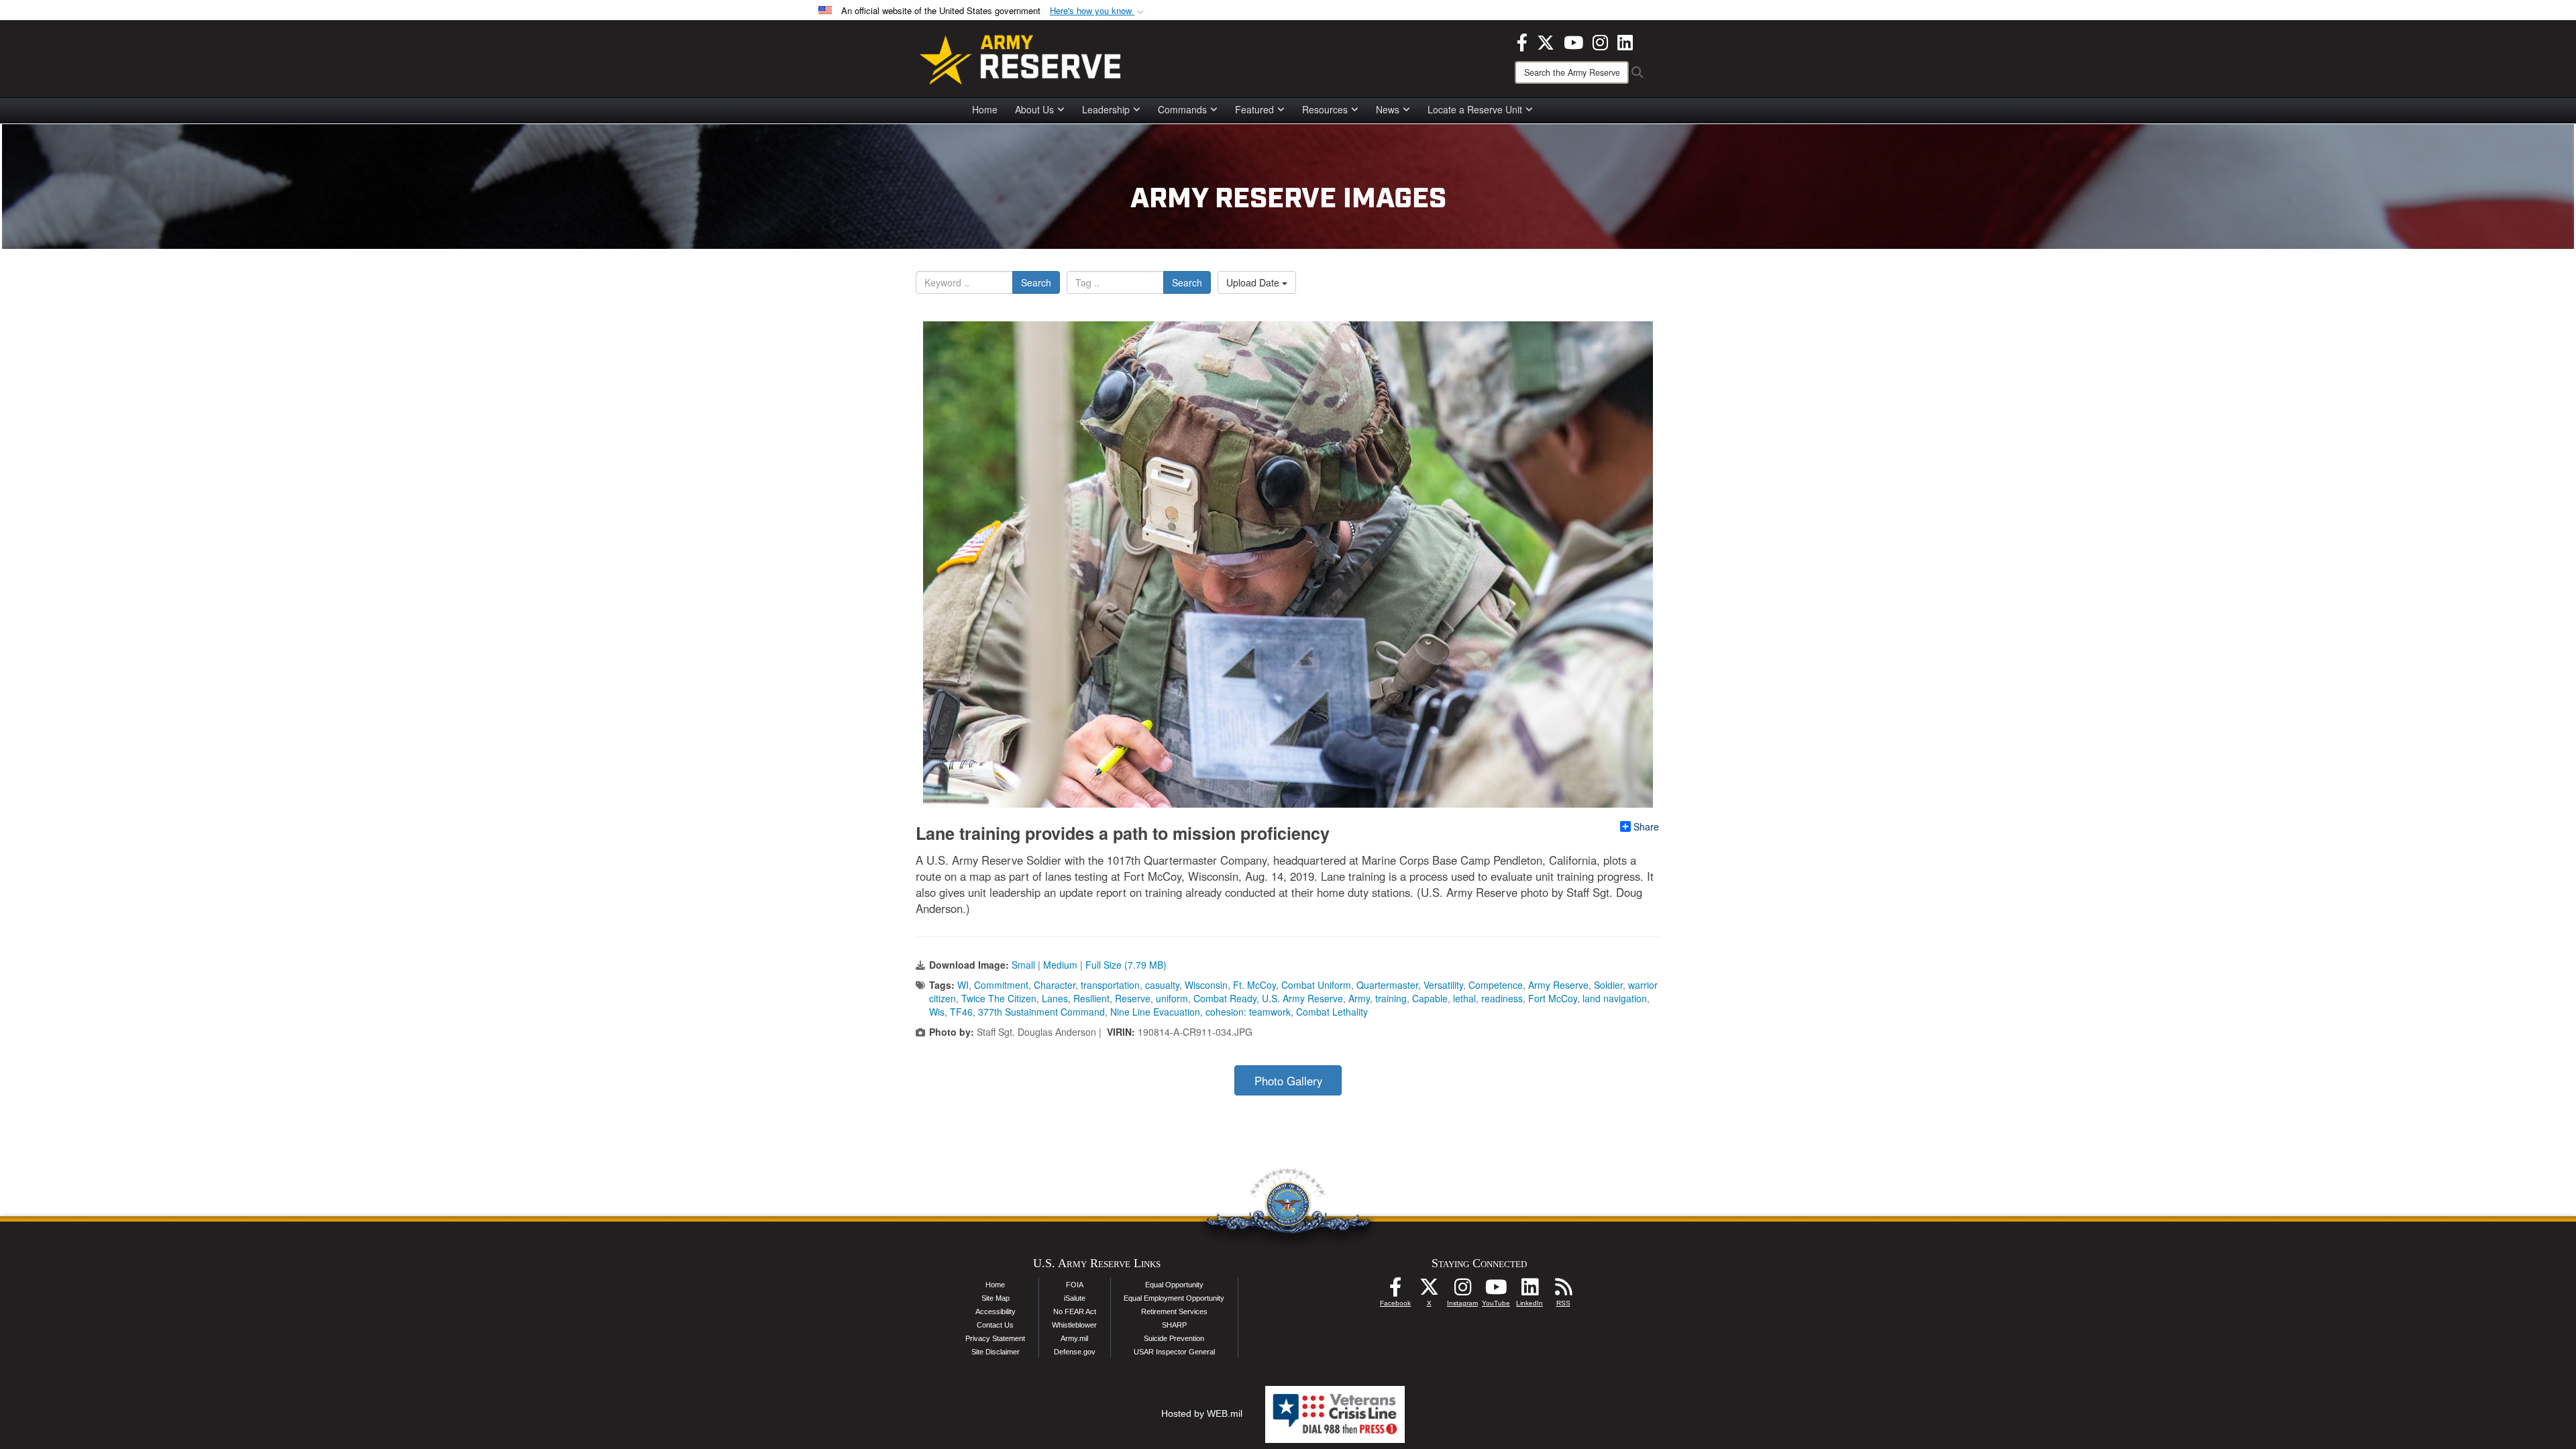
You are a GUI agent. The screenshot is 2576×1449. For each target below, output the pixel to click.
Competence (1496, 985)
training (1391, 998)
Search (1036, 282)
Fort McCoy (1553, 998)
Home (985, 109)
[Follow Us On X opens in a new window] (1429, 1291)
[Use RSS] (1563, 1291)
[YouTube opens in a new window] (1573, 41)
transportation (1110, 985)
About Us (1034, 109)
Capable (1430, 998)
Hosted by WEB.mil (1202, 1413)
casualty (1162, 985)
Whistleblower (1074, 1325)
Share (1646, 826)
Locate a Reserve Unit (1475, 109)
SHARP (1174, 1325)
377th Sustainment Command (1041, 1012)
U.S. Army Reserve (1302, 998)
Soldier (1608, 985)
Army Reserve (1558, 985)
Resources (1325, 109)
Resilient (1091, 998)
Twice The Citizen (999, 998)
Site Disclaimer (996, 1352)
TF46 (961, 1012)
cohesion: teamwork (1248, 1012)
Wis (937, 1012)
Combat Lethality (1332, 1012)
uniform (1172, 998)
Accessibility (996, 1311)
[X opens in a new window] (1546, 41)
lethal (1464, 998)
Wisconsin (1206, 985)
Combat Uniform (1316, 985)
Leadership (1106, 109)
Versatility (1443, 985)
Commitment (1001, 985)
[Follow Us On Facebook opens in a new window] (1395, 1291)
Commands (1182, 109)
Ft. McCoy (1254, 985)
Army (1359, 998)
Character (1055, 985)
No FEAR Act (1075, 1311)
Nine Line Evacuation (1155, 1012)
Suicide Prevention (1174, 1338)
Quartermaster (1387, 985)
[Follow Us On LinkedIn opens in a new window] (1529, 1291)
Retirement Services (1174, 1311)
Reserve (1133, 998)
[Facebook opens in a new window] (1522, 41)
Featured (1254, 109)
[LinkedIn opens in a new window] (1625, 41)
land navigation (1615, 998)
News (1388, 109)
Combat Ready (1225, 998)
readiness (1502, 998)
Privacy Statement (995, 1338)
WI (963, 985)
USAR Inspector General (1174, 1352)
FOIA (1075, 1285)
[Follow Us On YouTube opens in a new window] (1496, 1291)
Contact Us (995, 1325)
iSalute (1075, 1298)
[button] (1098, 11)
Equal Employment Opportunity (1174, 1298)
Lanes (1055, 998)
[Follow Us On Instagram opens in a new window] (1462, 1291)
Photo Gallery (1288, 1081)
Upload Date (1254, 282)
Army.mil (1074, 1338)
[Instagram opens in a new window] (1600, 41)
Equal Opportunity (1174, 1285)
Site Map (996, 1298)
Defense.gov (1075, 1352)
